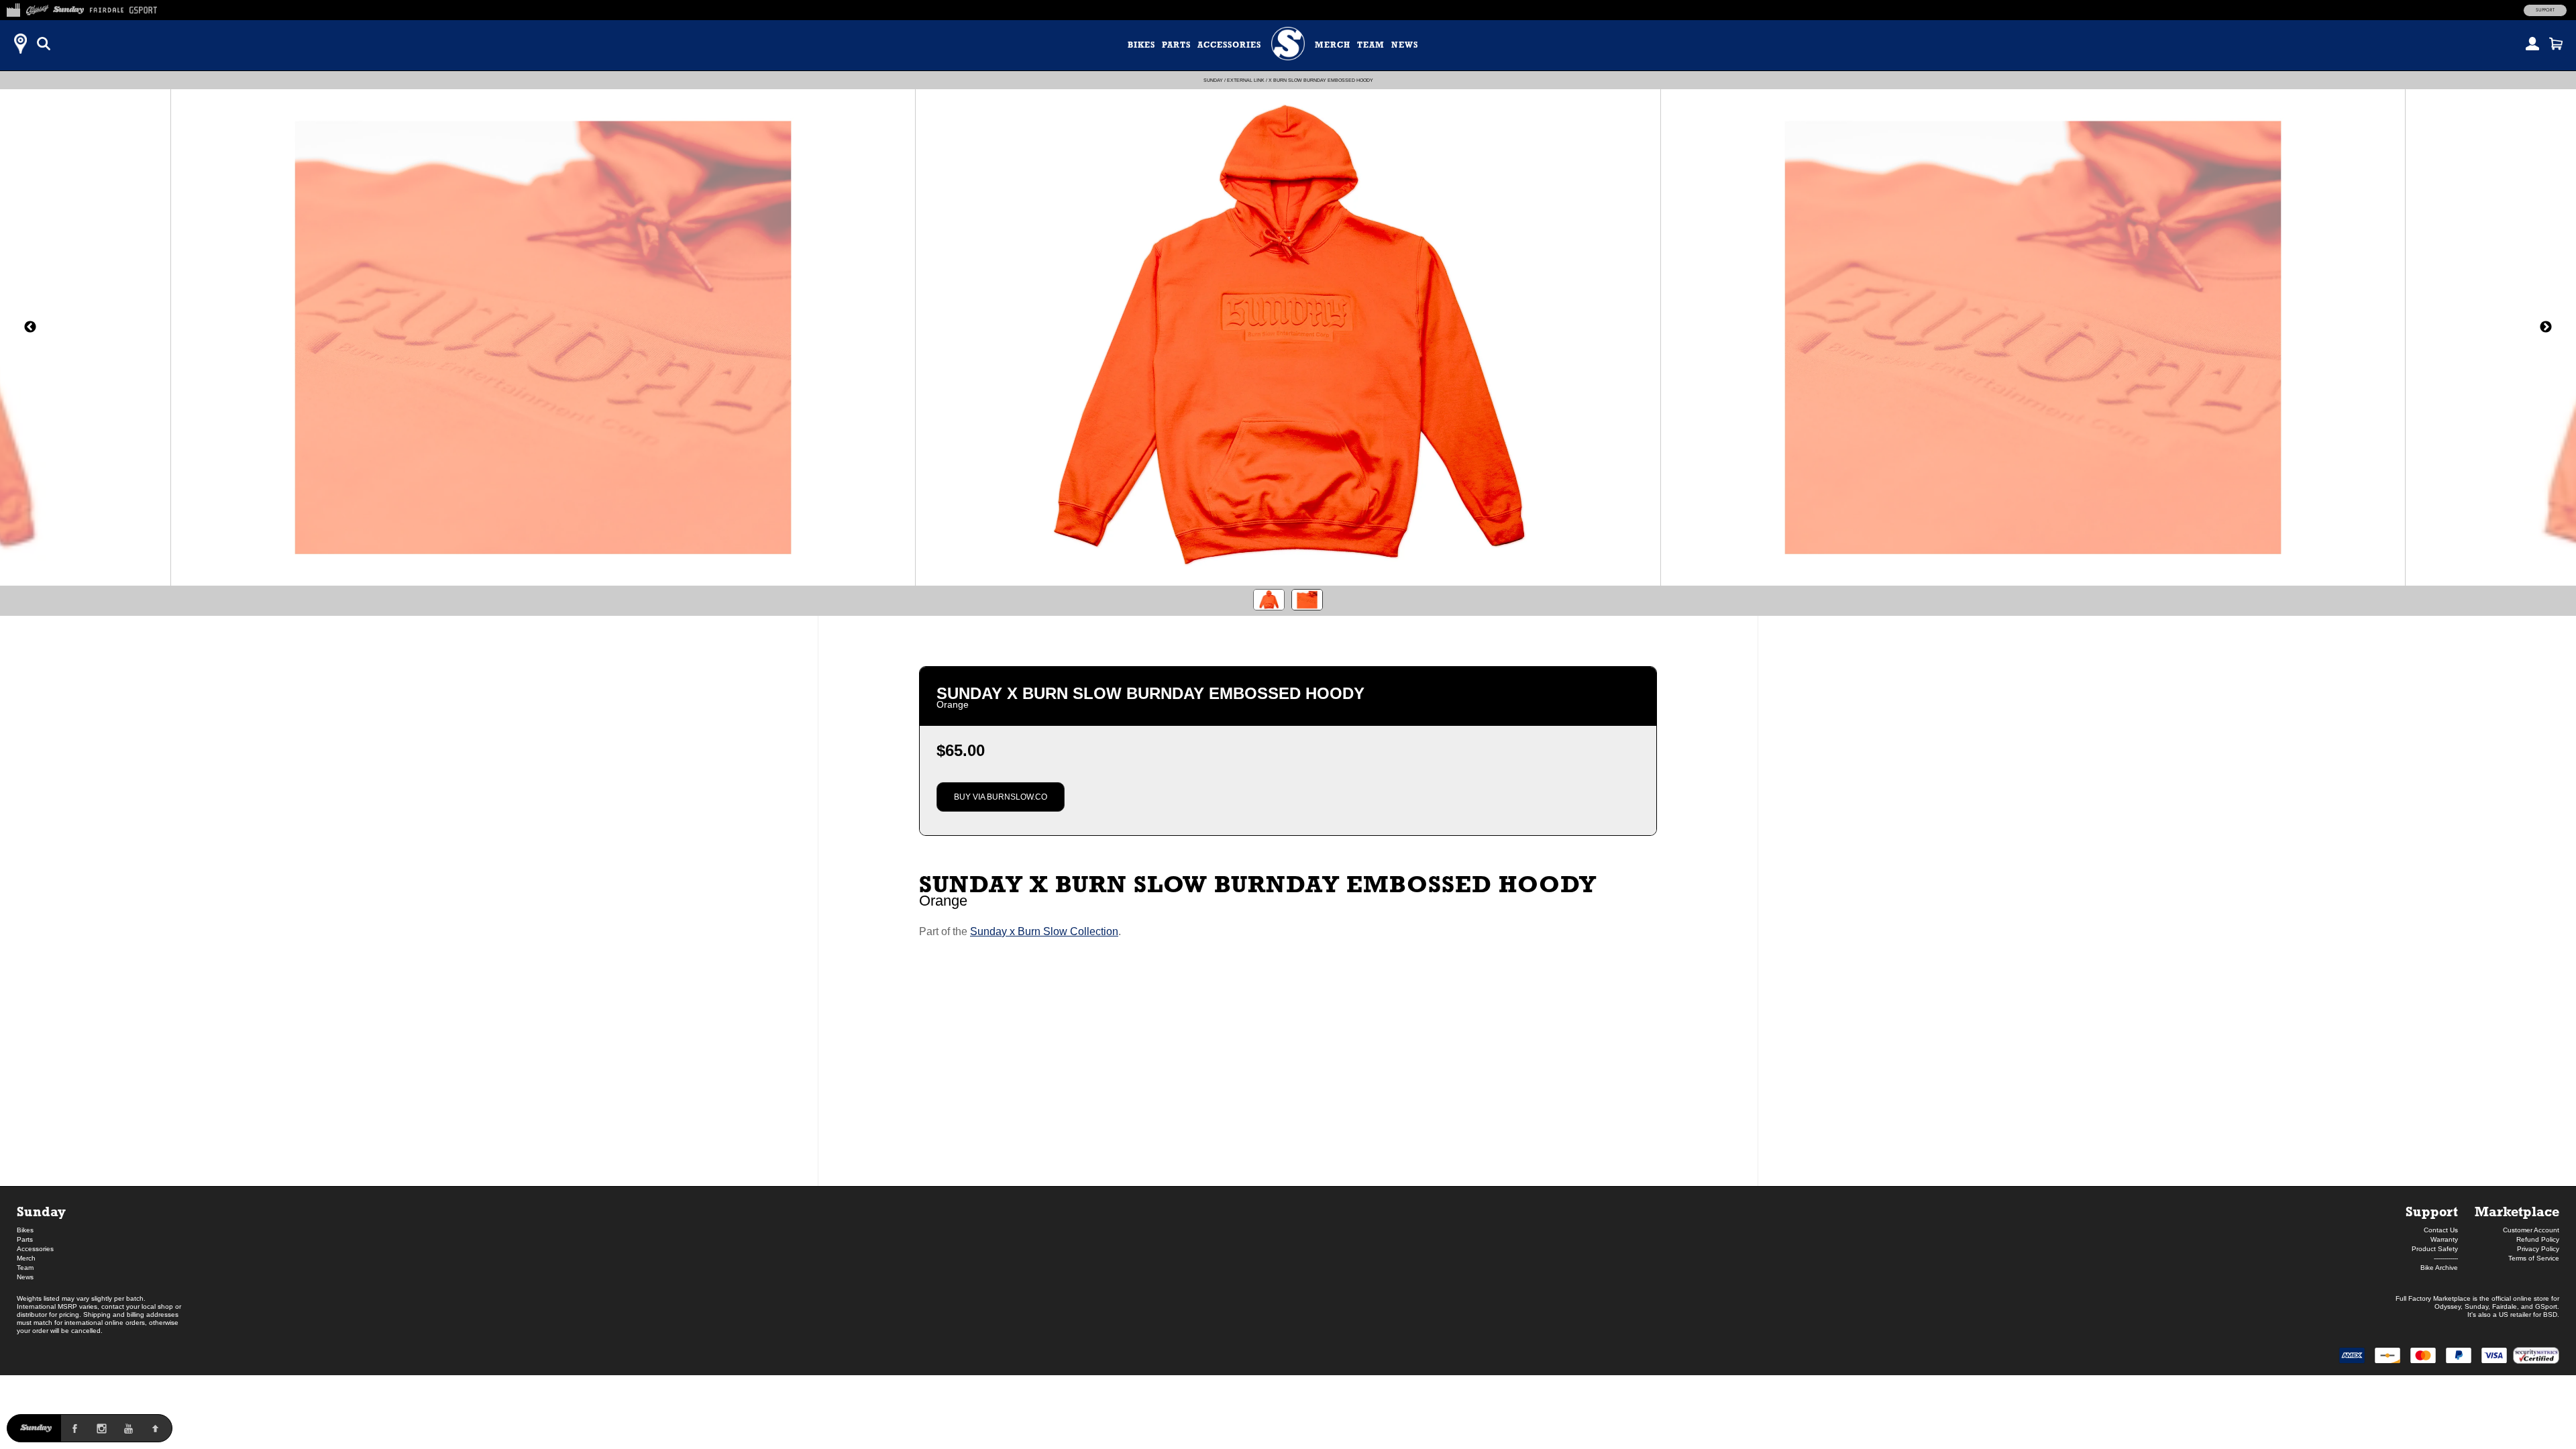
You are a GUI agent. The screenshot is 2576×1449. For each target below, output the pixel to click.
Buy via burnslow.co (1001, 797)
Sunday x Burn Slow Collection (1044, 931)
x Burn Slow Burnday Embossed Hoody (1321, 80)
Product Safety (2435, 1249)
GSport (2546, 1306)
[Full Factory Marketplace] (13, 8)
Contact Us (2441, 1230)
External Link (1246, 80)
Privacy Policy (2538, 1249)
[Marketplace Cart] (2556, 44)
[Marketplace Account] (2532, 44)
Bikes (1141, 45)
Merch (1333, 45)
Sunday (1213, 80)
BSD (2550, 1314)
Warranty (2444, 1239)
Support (2545, 10)
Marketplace (2517, 1211)
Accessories (1229, 45)
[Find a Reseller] (20, 44)
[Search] (44, 44)
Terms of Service (2534, 1258)
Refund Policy (2538, 1239)
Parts (1176, 45)
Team (1371, 45)
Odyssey (2448, 1306)
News (1405, 45)
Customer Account (2531, 1230)
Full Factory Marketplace (2433, 1298)
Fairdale (2505, 1306)
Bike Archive (2439, 1268)
